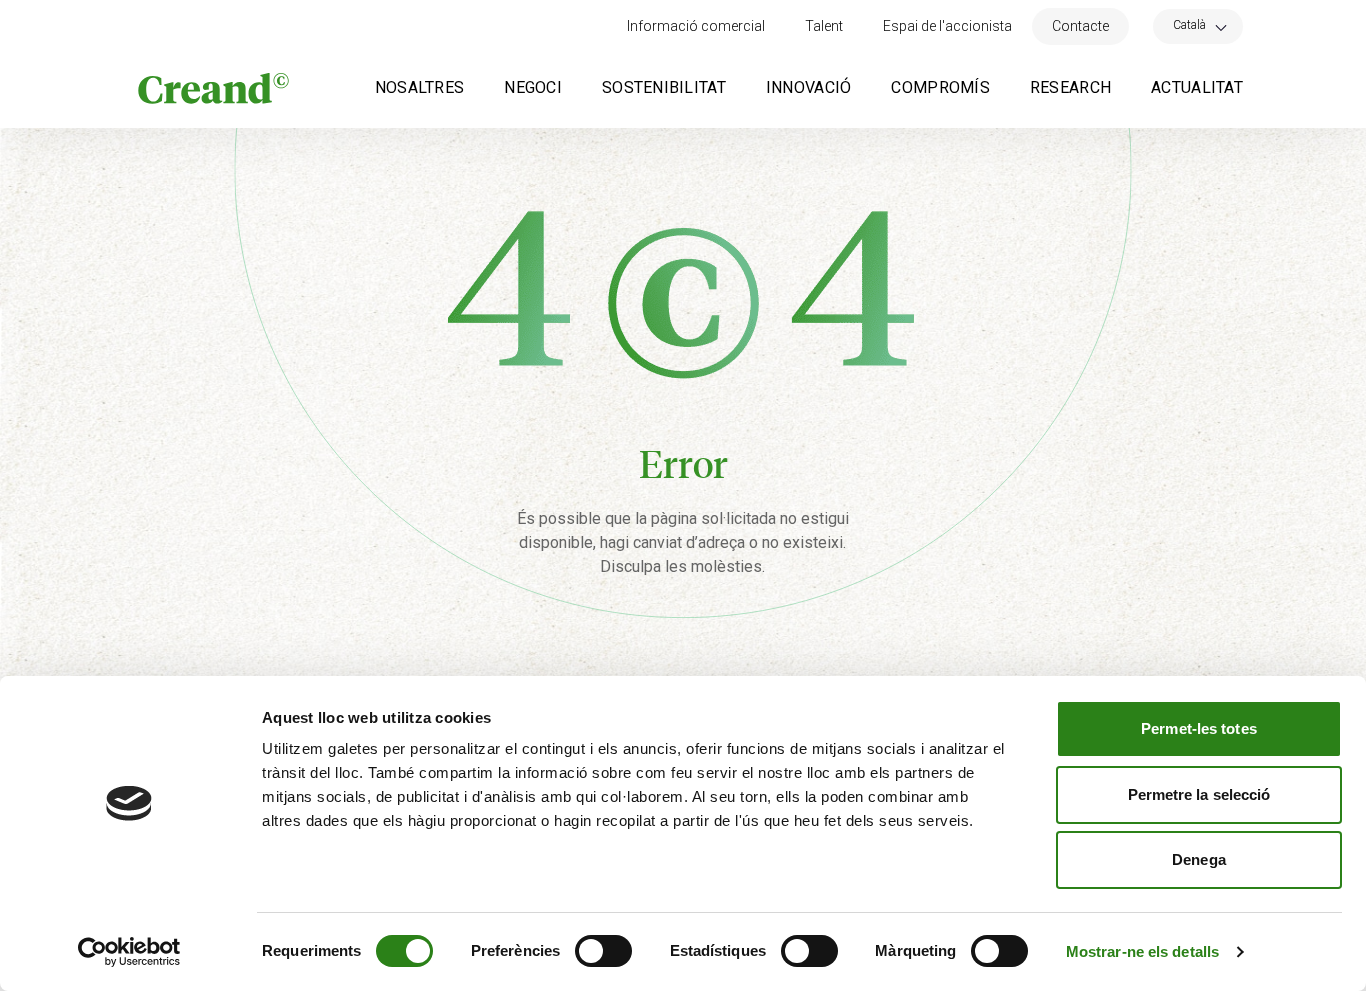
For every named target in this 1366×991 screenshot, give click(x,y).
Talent (824, 26)
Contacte (1080, 26)
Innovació (809, 87)
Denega (1199, 859)
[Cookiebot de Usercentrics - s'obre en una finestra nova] (129, 952)
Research (1070, 87)
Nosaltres (420, 87)
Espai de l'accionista (947, 26)
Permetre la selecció (1199, 794)
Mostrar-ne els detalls (1142, 951)
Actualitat (1197, 87)
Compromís (940, 87)
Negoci (533, 87)
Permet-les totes (1199, 728)
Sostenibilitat (664, 87)
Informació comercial (696, 26)
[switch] (603, 951)
